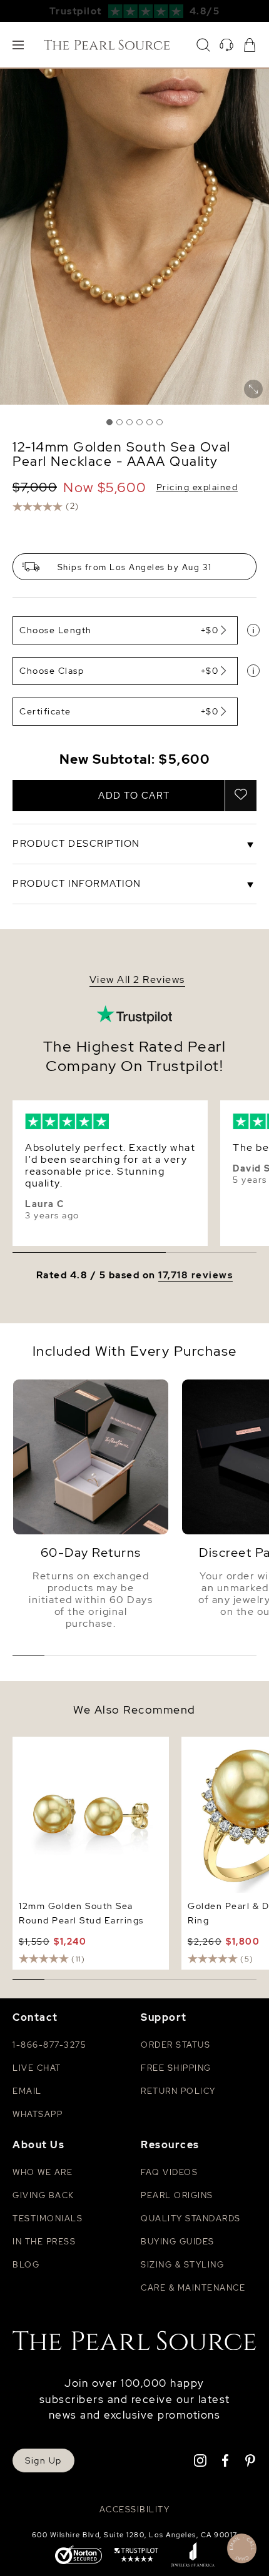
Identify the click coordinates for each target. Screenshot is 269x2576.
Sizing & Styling (182, 2265)
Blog (26, 2265)
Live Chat (37, 2068)
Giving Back (43, 2195)
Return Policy (178, 2091)
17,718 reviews (195, 1276)
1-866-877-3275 (49, 2045)
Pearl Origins (177, 2195)
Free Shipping (176, 2068)
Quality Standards (191, 2218)
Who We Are (43, 2172)
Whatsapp (38, 2114)
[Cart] (250, 45)
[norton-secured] (79, 2556)
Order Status (175, 2045)
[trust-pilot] (136, 2556)
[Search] (203, 45)
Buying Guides (178, 2242)
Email (27, 2091)
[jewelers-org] (193, 2556)
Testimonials (48, 2218)
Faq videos (169, 2172)
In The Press (44, 2242)
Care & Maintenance (193, 2288)
